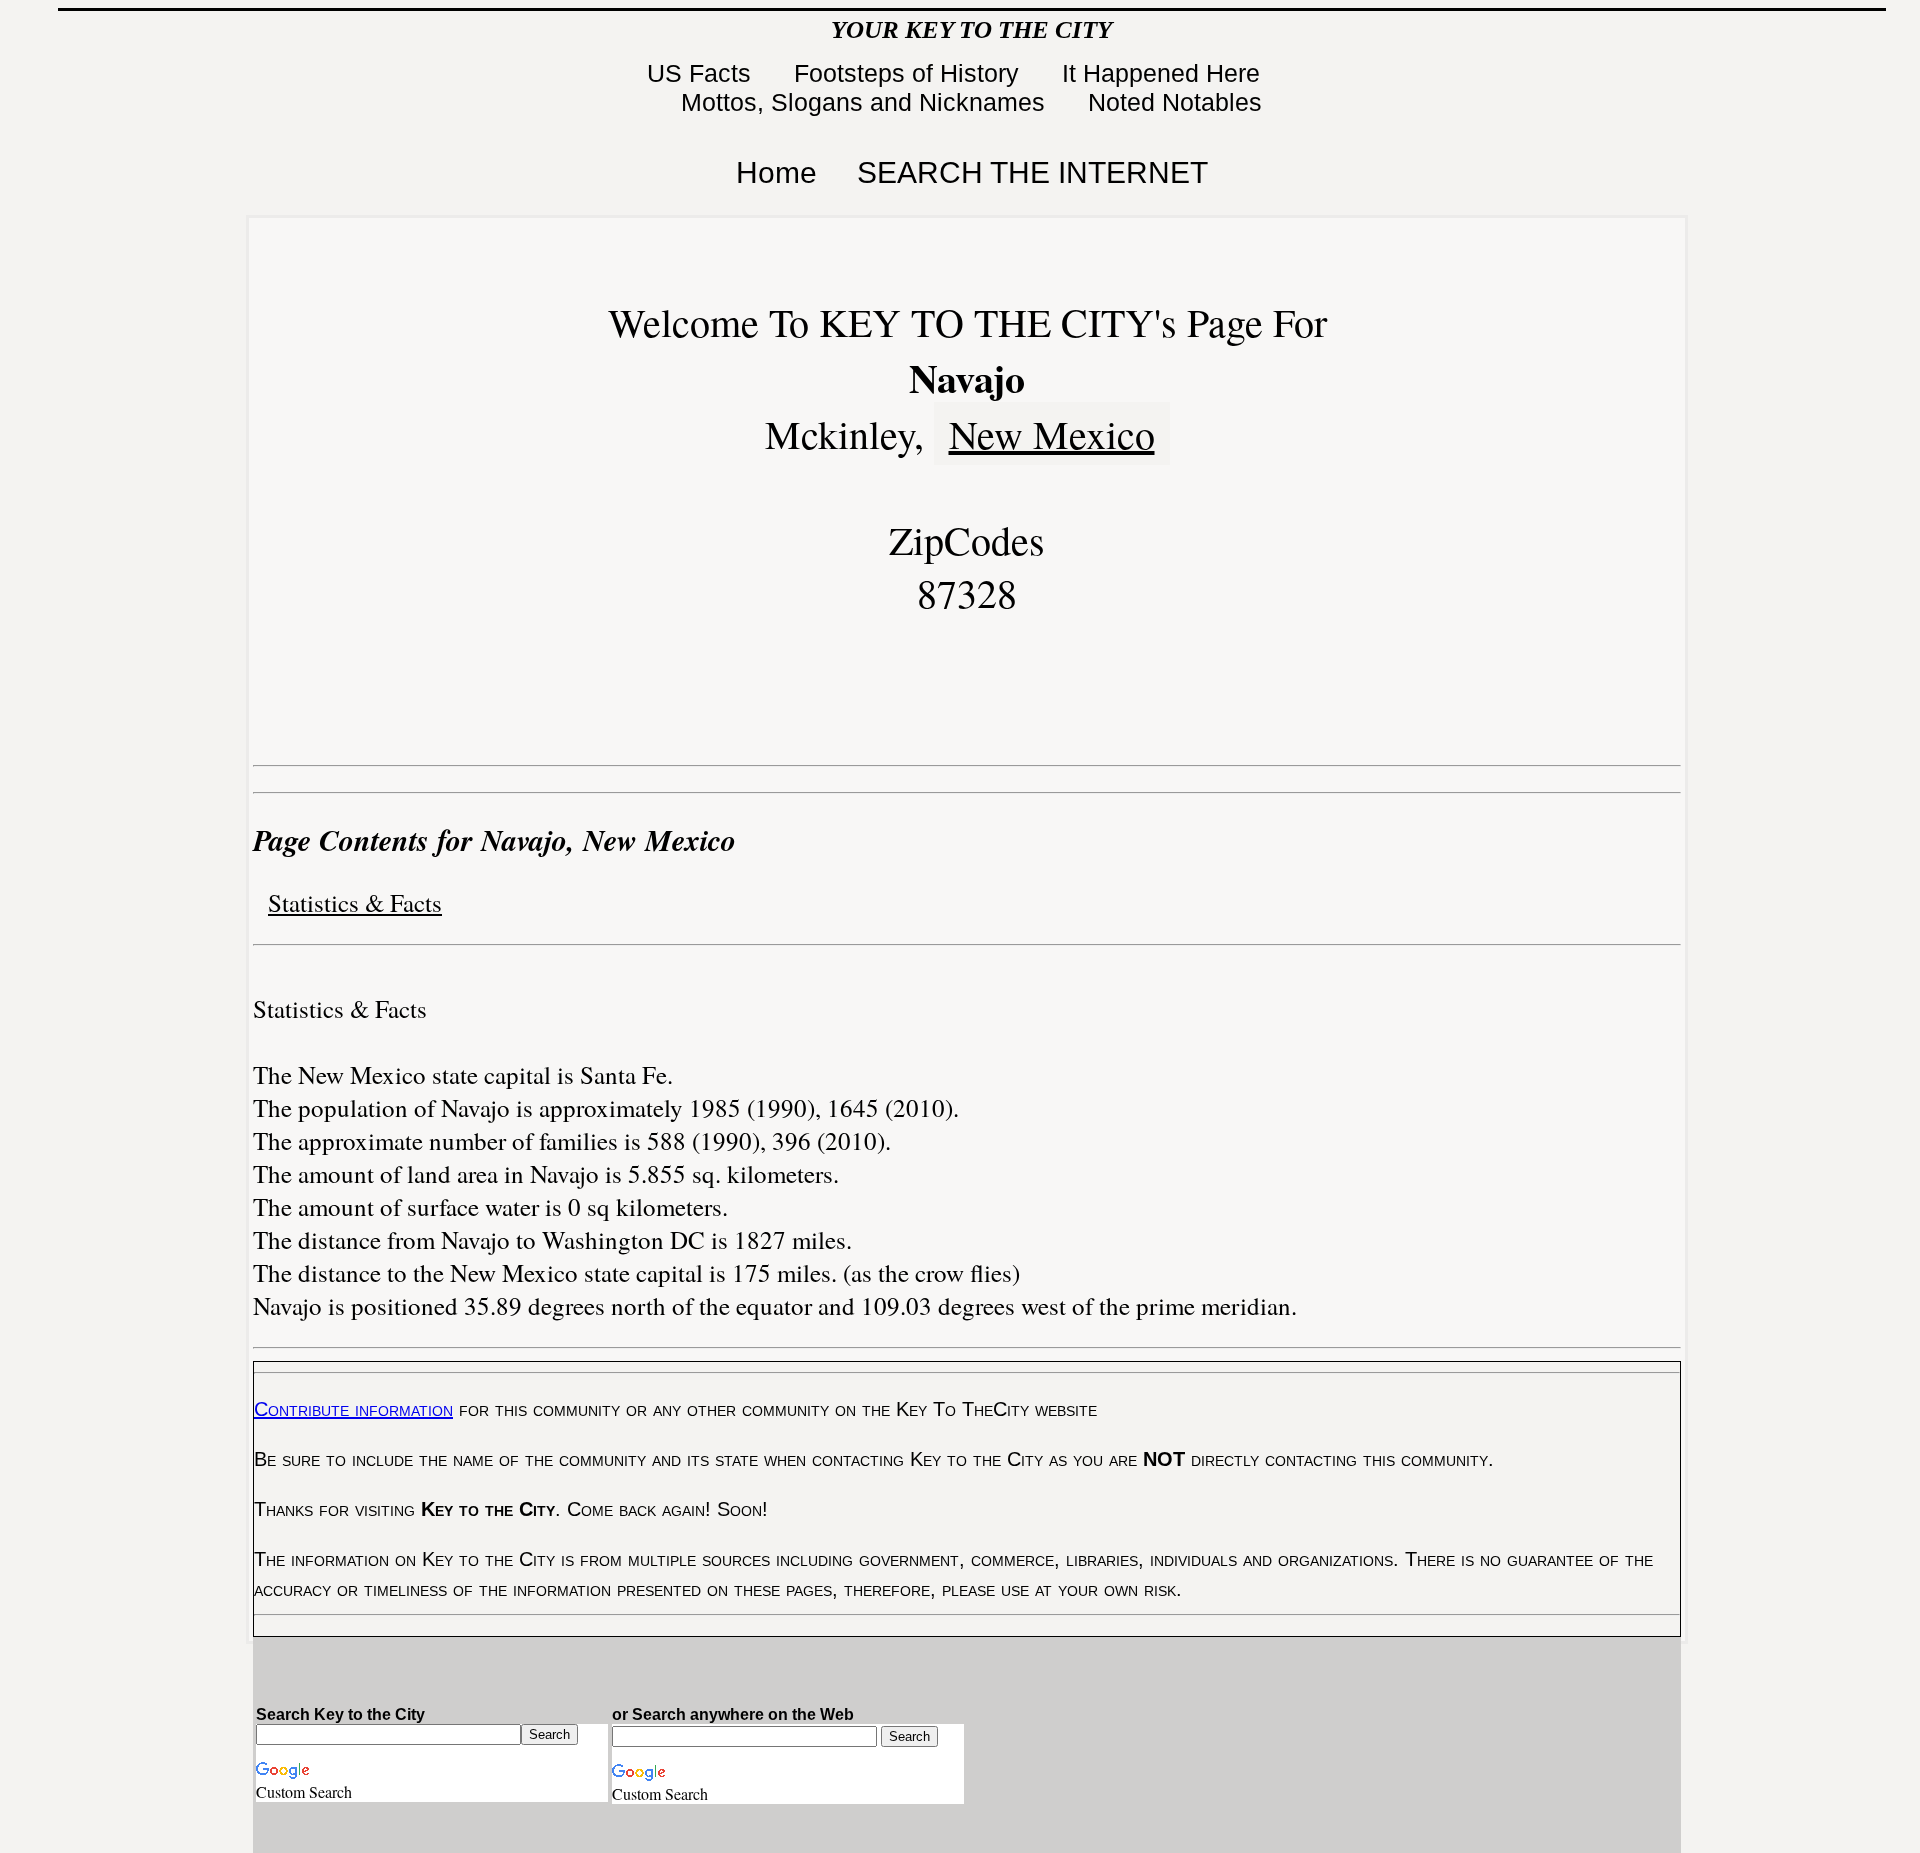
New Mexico (1052, 433)
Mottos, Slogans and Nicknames (866, 102)
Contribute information (353, 1409)
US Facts (702, 73)
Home (776, 172)
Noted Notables (1175, 102)
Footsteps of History (910, 73)
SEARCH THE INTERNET (1032, 172)
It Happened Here (1164, 73)
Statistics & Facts (355, 902)
